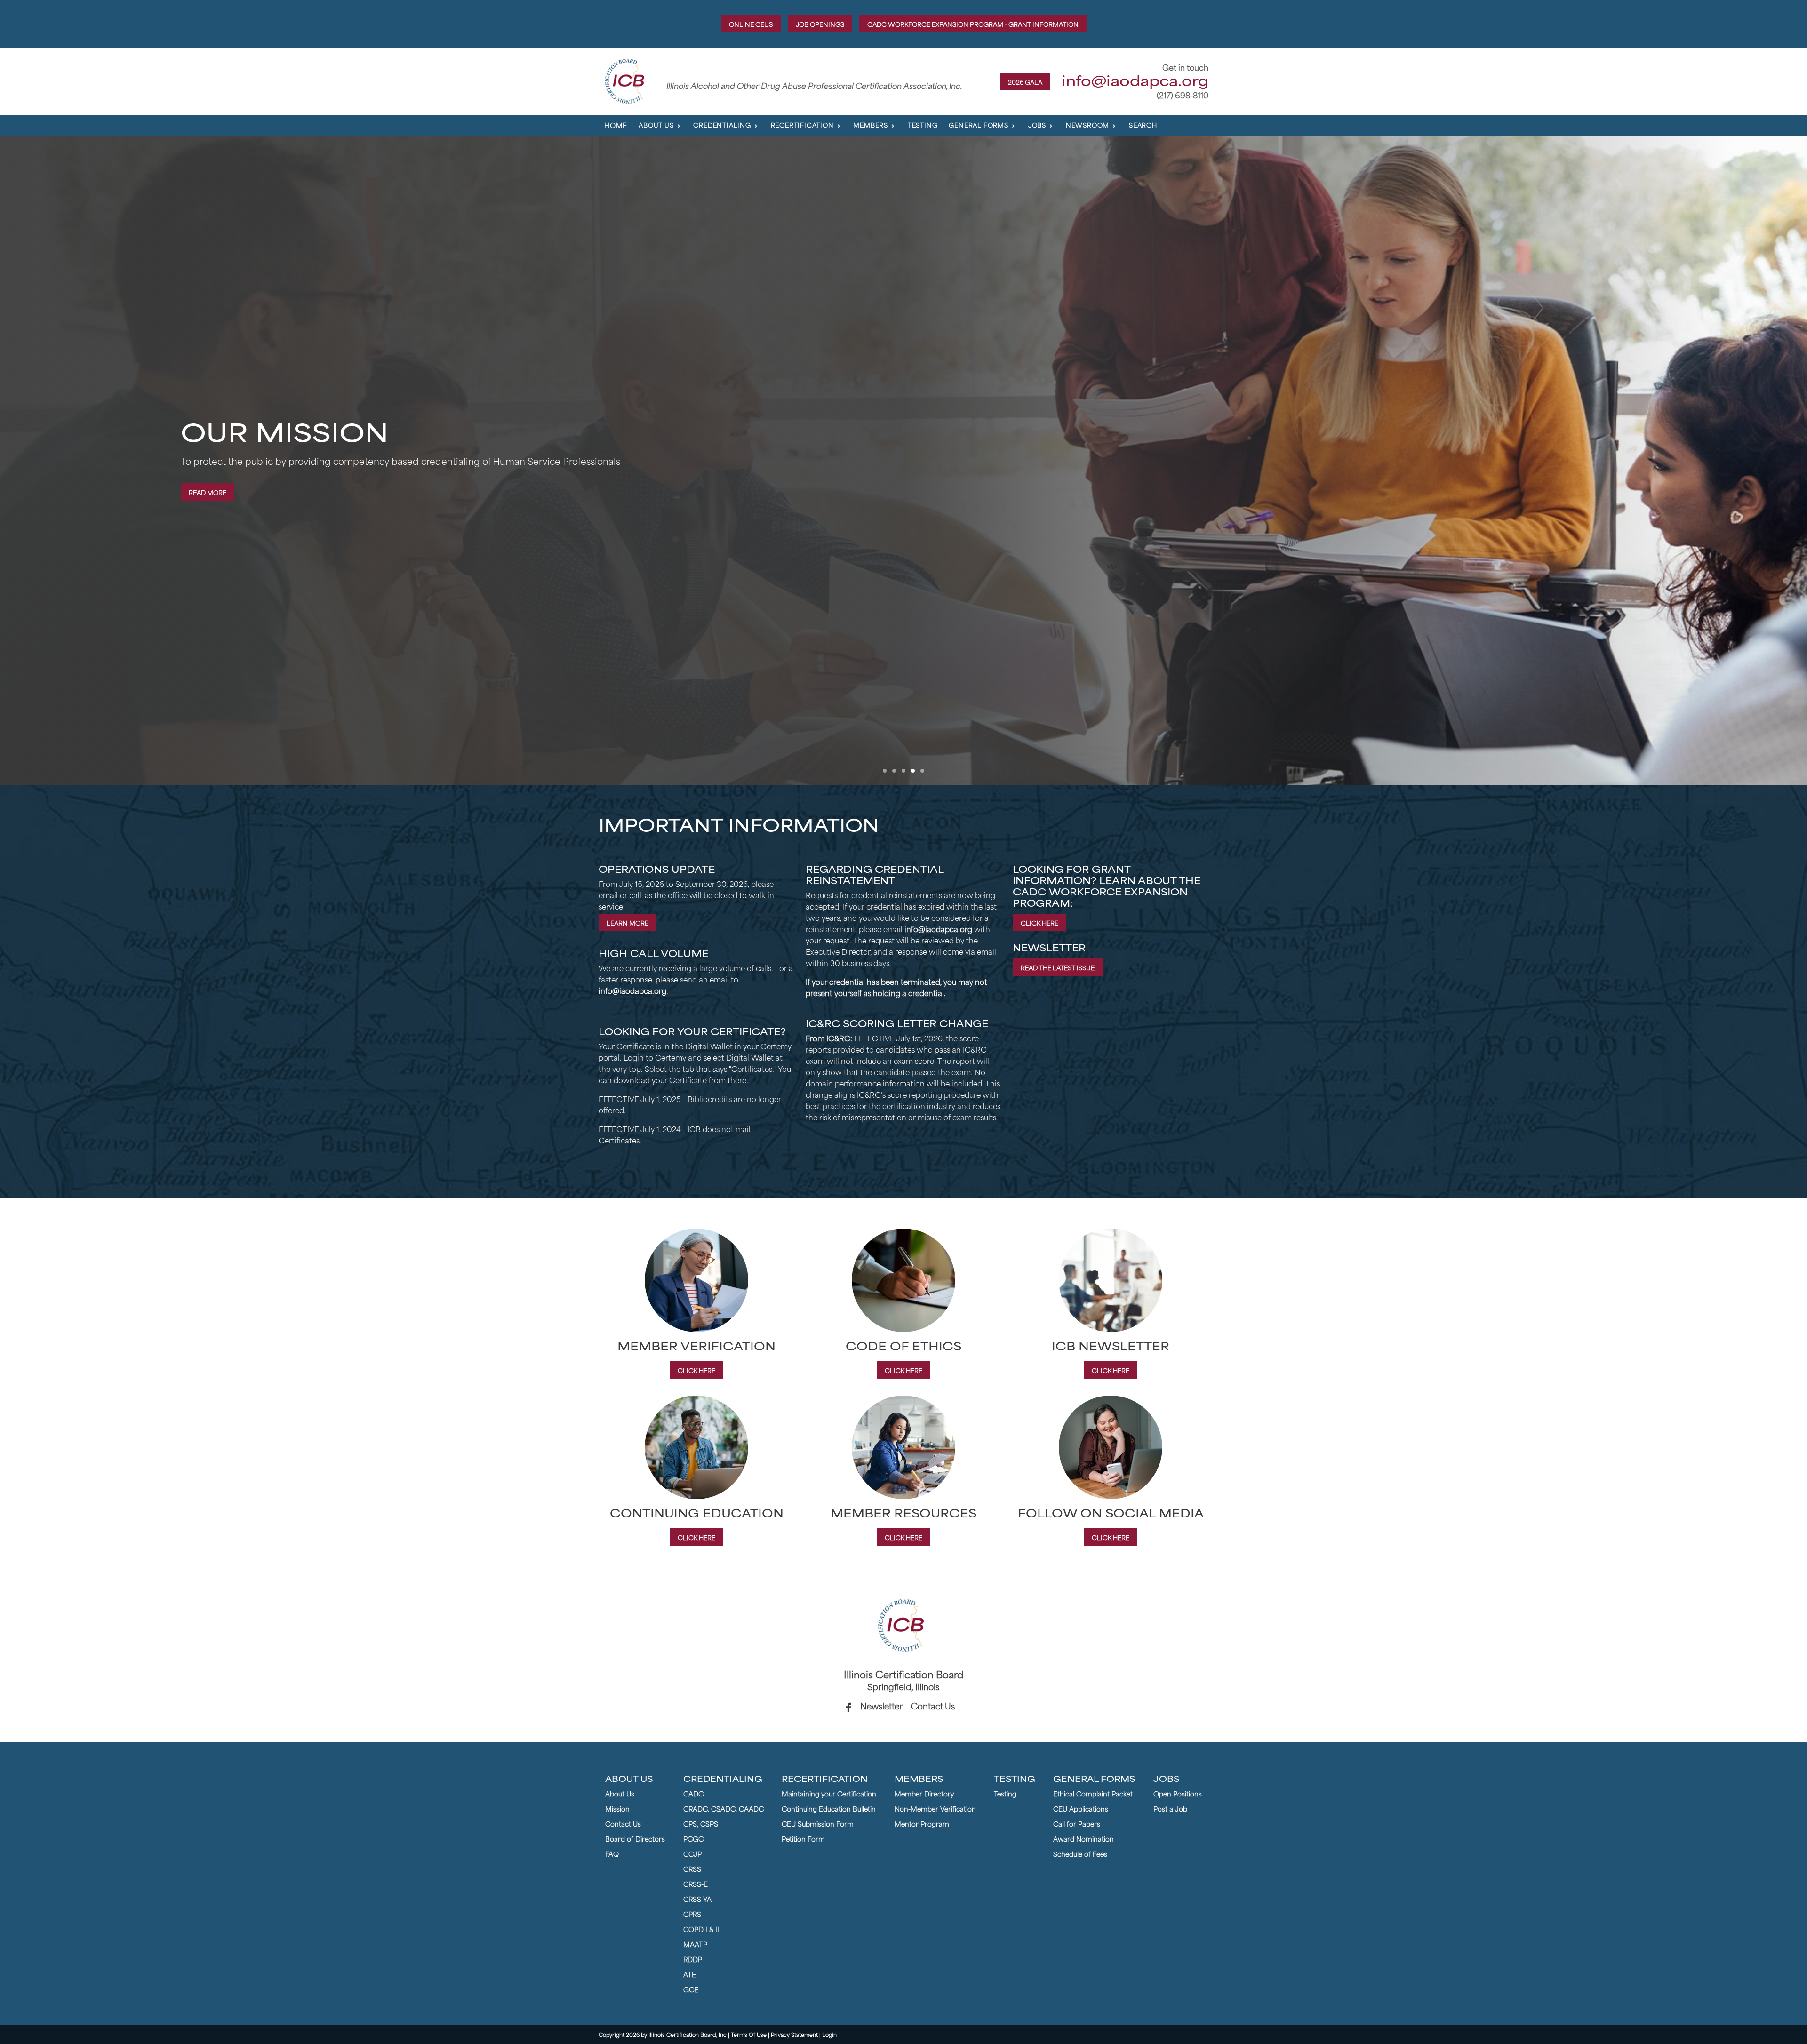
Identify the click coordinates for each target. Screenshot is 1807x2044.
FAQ (612, 1853)
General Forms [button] (978, 124)
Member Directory (924, 1793)
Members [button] (871, 124)
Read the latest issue (1058, 967)
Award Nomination (1083, 1838)
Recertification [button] (802, 124)
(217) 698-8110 (1183, 95)
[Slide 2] (913, 771)
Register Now (213, 494)
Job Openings (820, 24)
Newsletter (881, 1705)
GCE (691, 1989)
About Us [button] (656, 124)
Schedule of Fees (1080, 1853)
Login (829, 2034)
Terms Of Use (749, 2034)
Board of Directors (635, 1838)
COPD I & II (701, 1929)
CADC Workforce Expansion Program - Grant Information (973, 24)
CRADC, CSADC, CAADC (724, 1808)
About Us (620, 1793)
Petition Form (803, 1838)
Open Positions (1178, 1793)
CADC (693, 1793)
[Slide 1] (885, 771)
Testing (923, 124)
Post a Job (1170, 1808)
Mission (617, 1808)
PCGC (693, 1838)
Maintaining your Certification (829, 1793)
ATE (690, 1974)
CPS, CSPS (701, 1823)
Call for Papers (1077, 1823)
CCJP (692, 1853)
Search (1143, 124)
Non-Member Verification (935, 1808)
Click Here (1039, 922)
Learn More (628, 922)
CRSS (692, 1868)
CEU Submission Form (818, 1823)
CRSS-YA (697, 1899)
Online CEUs (751, 24)
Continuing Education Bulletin (829, 1808)
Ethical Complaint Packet (1093, 1793)
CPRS (692, 1914)
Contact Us (933, 1705)
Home (616, 125)
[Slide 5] (903, 771)
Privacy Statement (794, 2034)
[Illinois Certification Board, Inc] (627, 80)
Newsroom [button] (1087, 124)
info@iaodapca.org (1135, 80)
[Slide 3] (922, 771)
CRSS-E (696, 1884)
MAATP (695, 1944)
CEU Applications (1081, 1808)
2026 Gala (1025, 82)
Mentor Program (922, 1823)
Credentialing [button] (722, 124)
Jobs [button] (1037, 124)
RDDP (693, 1959)
